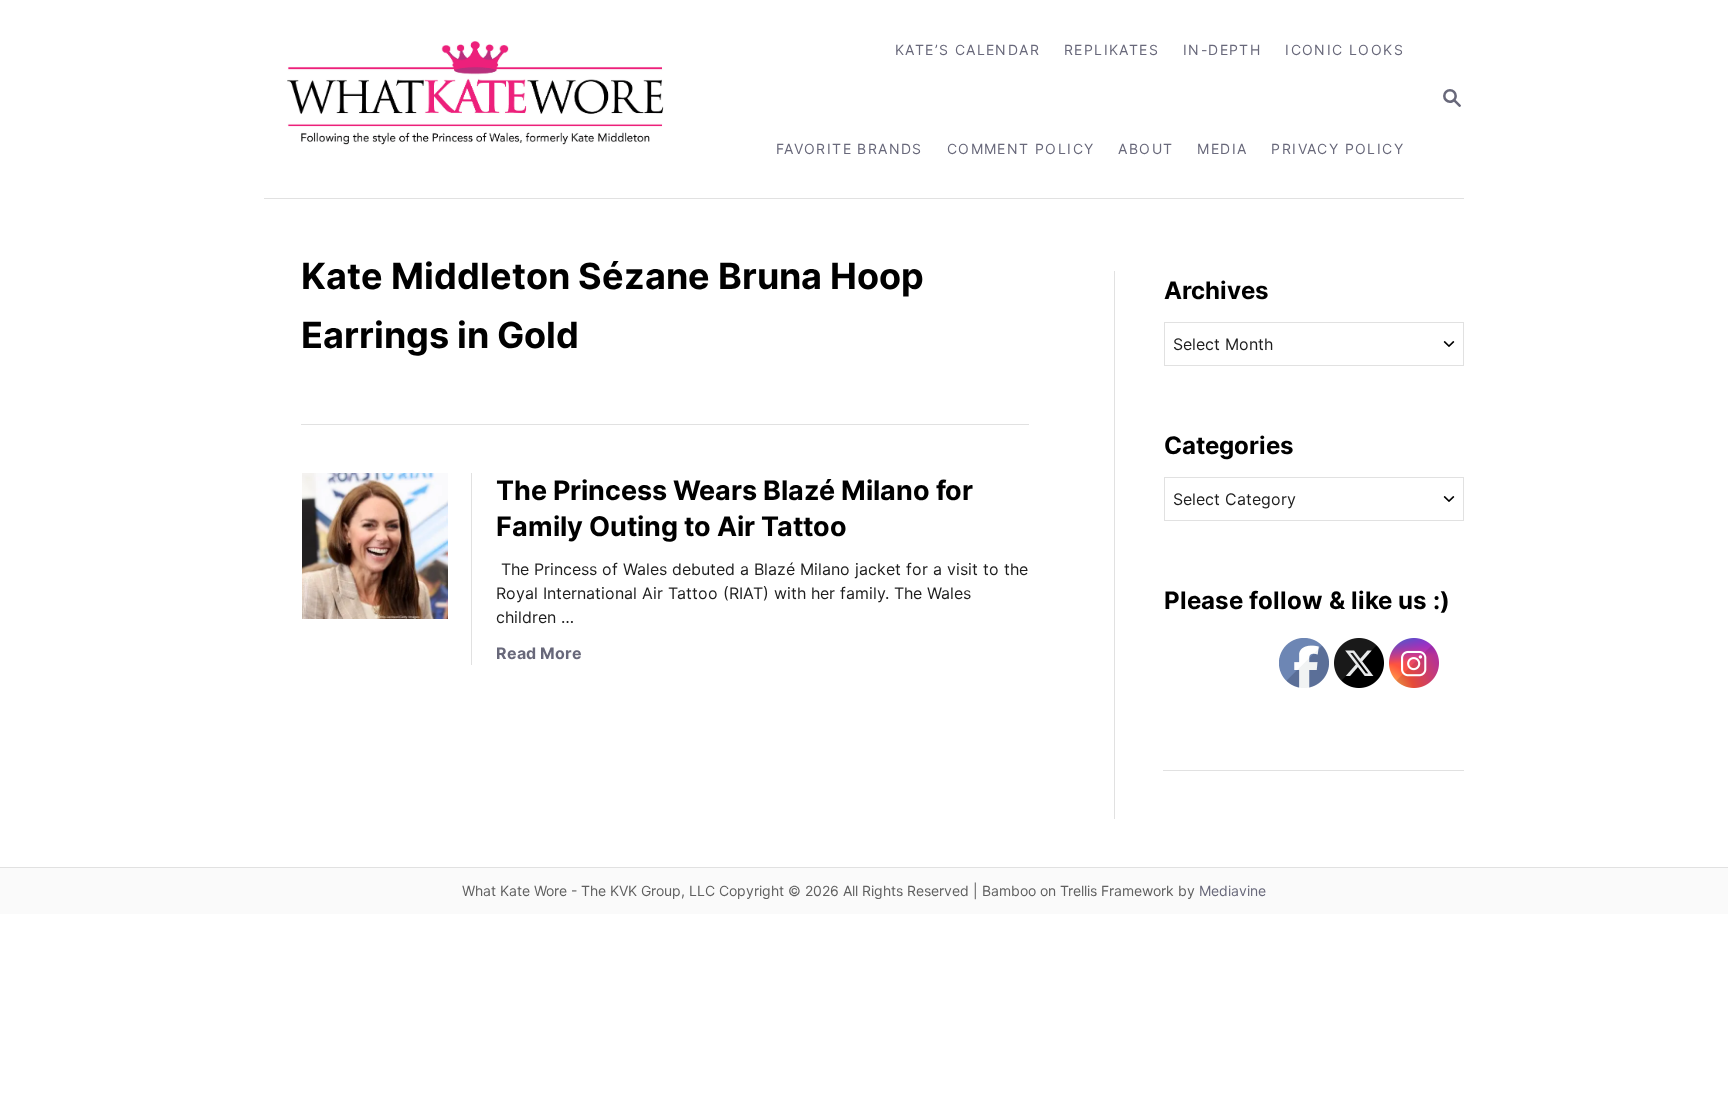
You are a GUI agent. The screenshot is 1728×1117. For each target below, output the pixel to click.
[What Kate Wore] (488, 99)
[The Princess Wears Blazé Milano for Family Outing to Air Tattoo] (375, 546)
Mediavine (1232, 890)
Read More (539, 653)
